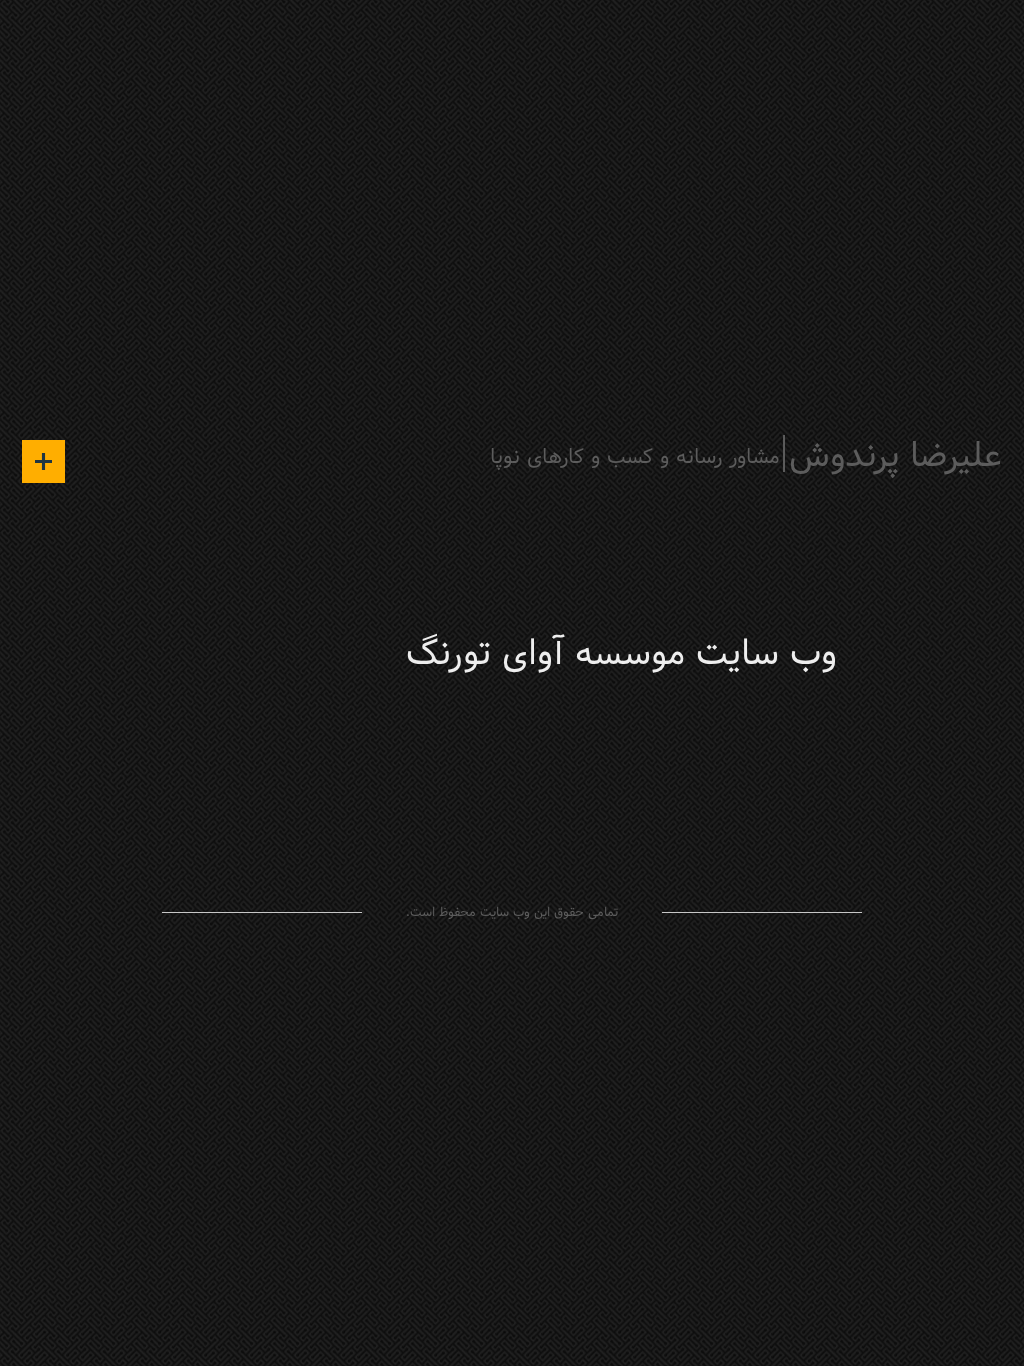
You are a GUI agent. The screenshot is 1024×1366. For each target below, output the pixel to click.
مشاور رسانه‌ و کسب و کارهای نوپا (635, 457)
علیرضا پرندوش (895, 457)
